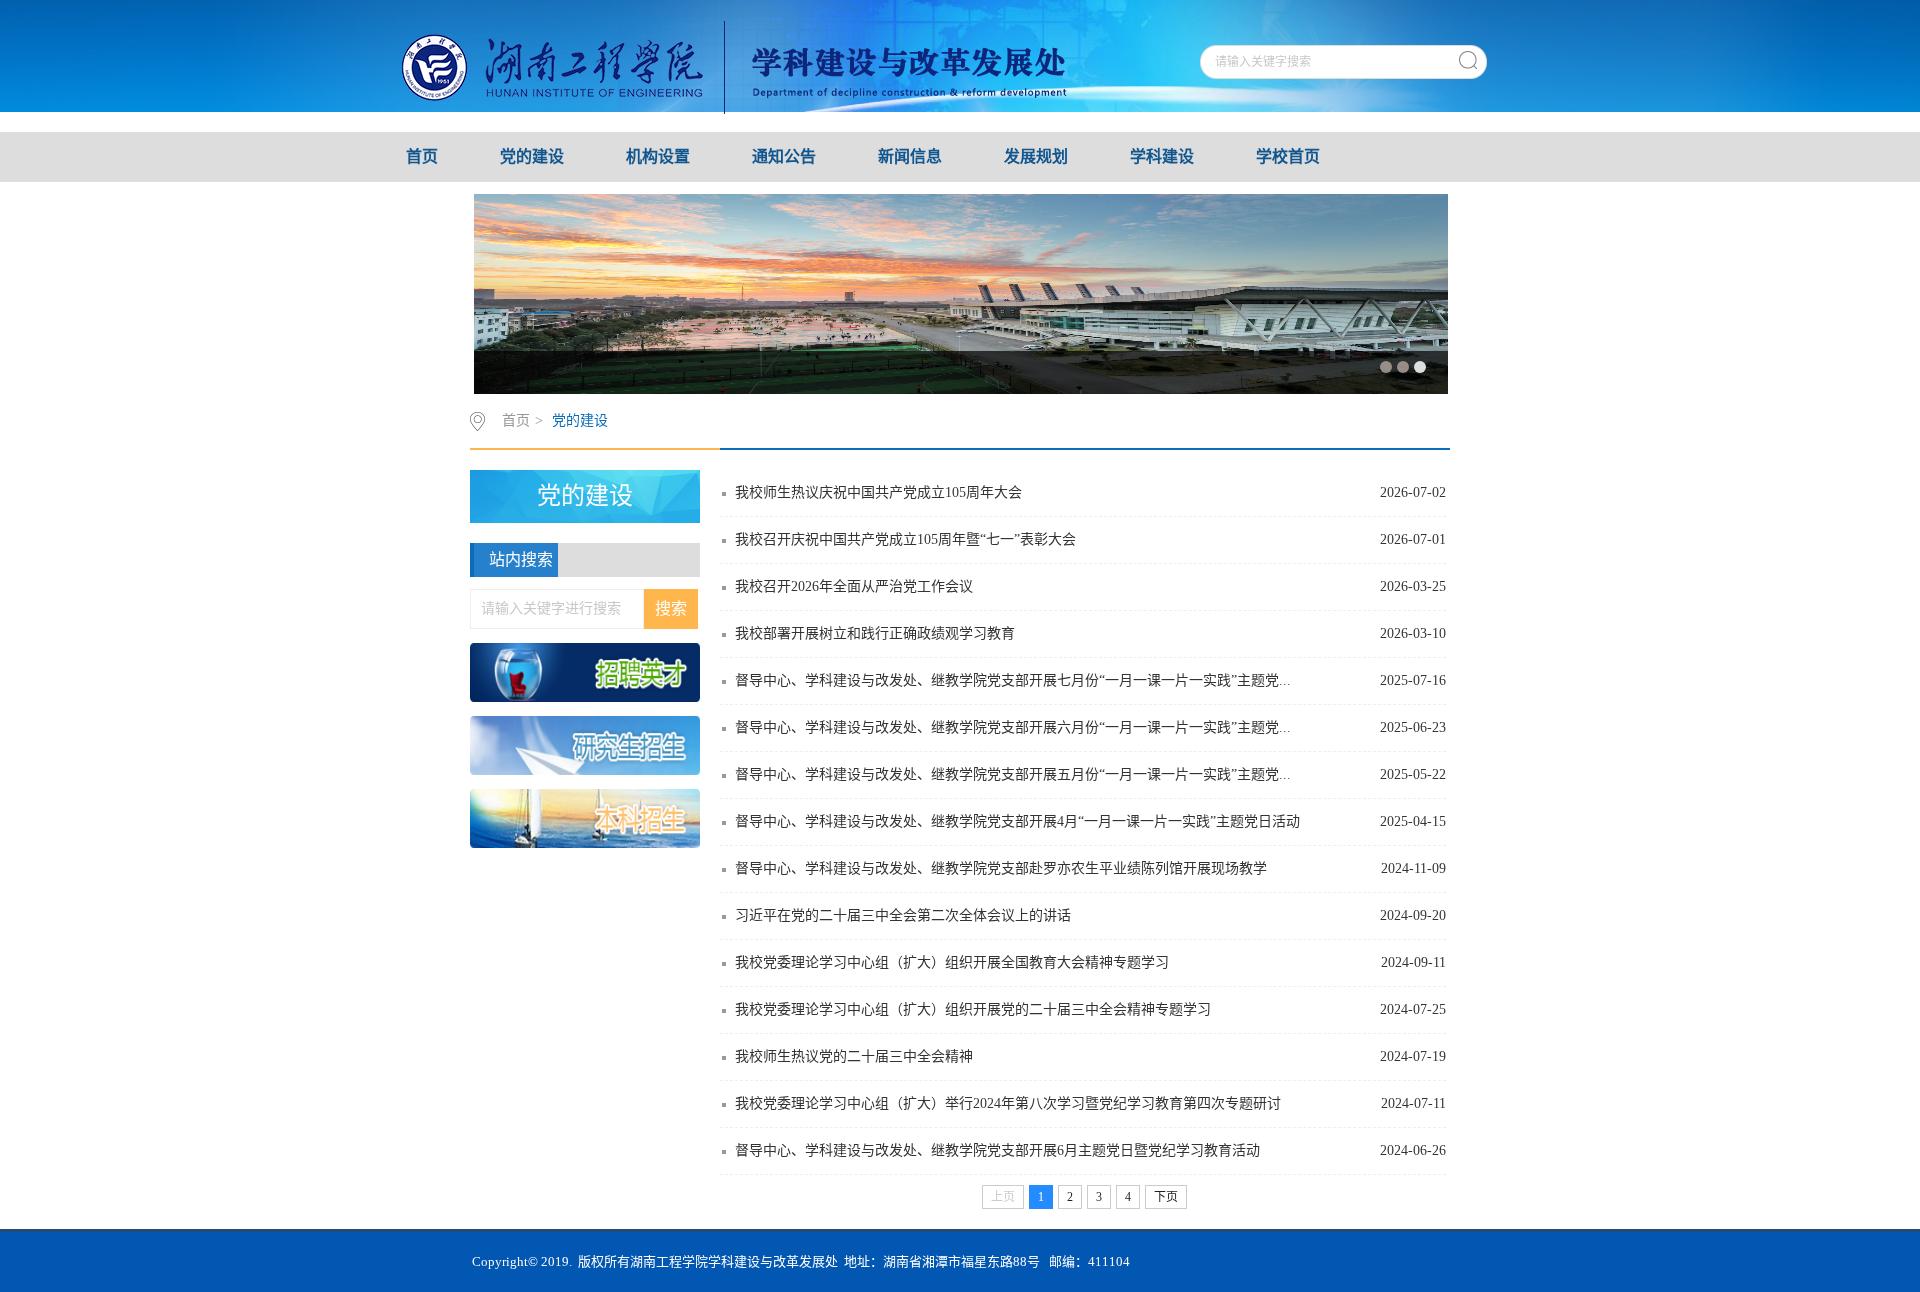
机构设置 (658, 156)
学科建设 (1162, 156)
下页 (1166, 1197)
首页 (422, 156)
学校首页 (1288, 156)
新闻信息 (910, 156)
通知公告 (784, 156)
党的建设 (532, 156)
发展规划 (1036, 156)
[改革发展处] (762, 65)
